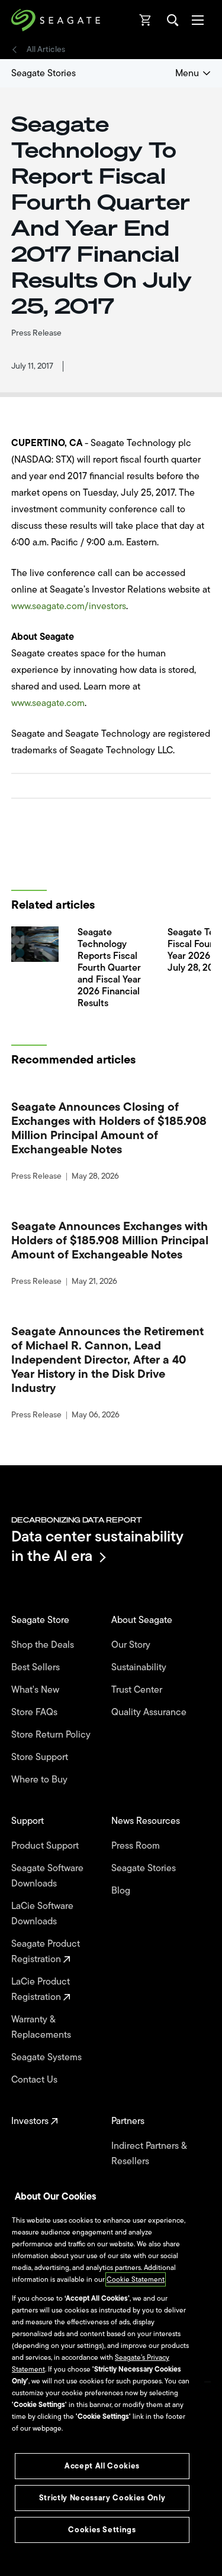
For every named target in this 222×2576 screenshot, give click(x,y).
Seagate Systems (48, 2057)
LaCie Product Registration (41, 1989)
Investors (31, 2121)
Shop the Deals (45, 1645)
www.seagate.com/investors (69, 606)
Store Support (41, 1757)
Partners (129, 2121)
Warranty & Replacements (42, 2027)
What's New (36, 1690)
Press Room (137, 1846)
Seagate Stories (44, 73)
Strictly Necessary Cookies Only (102, 2498)
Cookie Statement (136, 2279)
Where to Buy (41, 1780)
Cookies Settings (102, 2530)
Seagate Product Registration (46, 1951)
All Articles (46, 50)
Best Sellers (37, 1667)
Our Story (132, 1645)
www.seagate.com (48, 703)
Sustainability (140, 1667)
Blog (122, 1891)
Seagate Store (41, 1620)
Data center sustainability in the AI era (97, 1546)
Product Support (46, 1846)
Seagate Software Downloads (47, 1876)
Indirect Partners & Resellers (149, 2154)
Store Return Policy (52, 1735)
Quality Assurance (150, 1712)
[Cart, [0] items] (146, 20)
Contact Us (36, 2080)
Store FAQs (36, 1712)
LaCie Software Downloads (42, 1914)
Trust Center (138, 1690)
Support (29, 1821)
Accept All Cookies (102, 2466)
